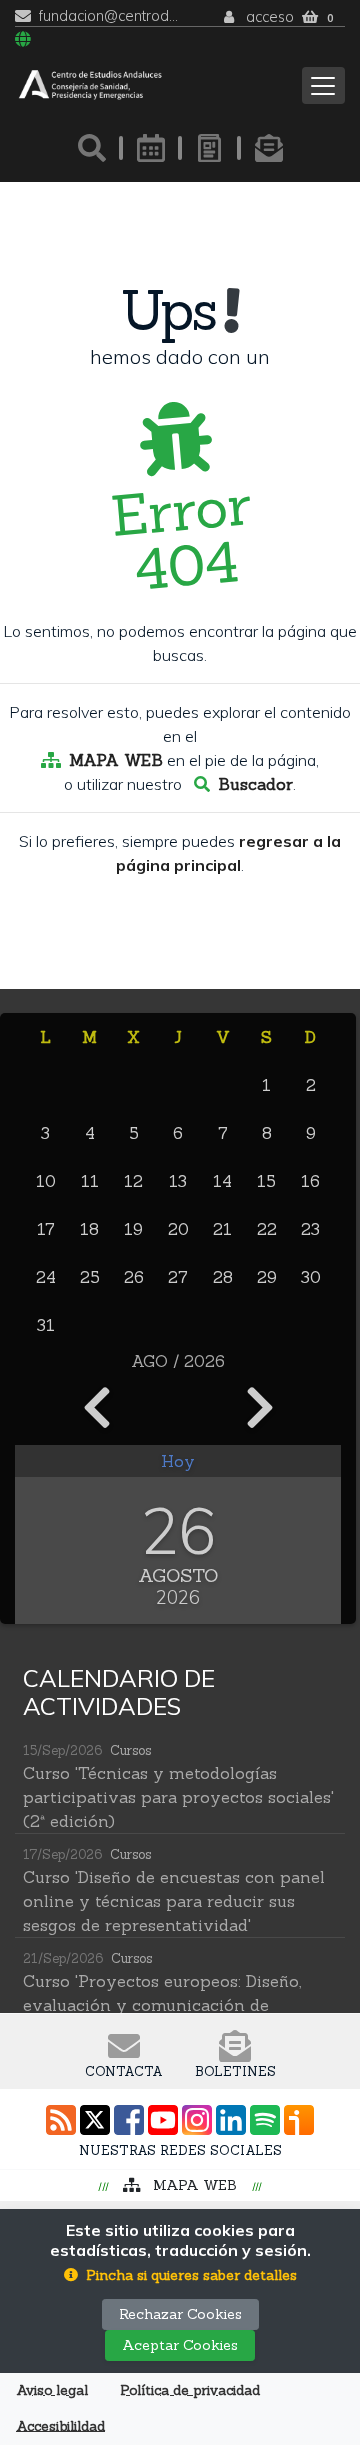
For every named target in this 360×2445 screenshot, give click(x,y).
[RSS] (61, 2120)
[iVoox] (299, 2120)
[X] (95, 2120)
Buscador (255, 784)
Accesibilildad (60, 2426)
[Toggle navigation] (323, 85)
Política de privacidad (190, 2390)
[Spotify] (265, 2120)
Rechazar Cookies (180, 2314)
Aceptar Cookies (180, 2345)
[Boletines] (269, 148)
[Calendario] (151, 148)
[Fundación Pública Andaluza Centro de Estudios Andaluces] (90, 85)
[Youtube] (163, 2120)
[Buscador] (92, 148)
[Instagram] (197, 2120)
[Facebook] (129, 2120)
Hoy (178, 1461)
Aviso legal (52, 2390)
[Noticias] (210, 148)
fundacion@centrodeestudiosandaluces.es (109, 16)
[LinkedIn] (231, 2120)
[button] (180, 2275)
